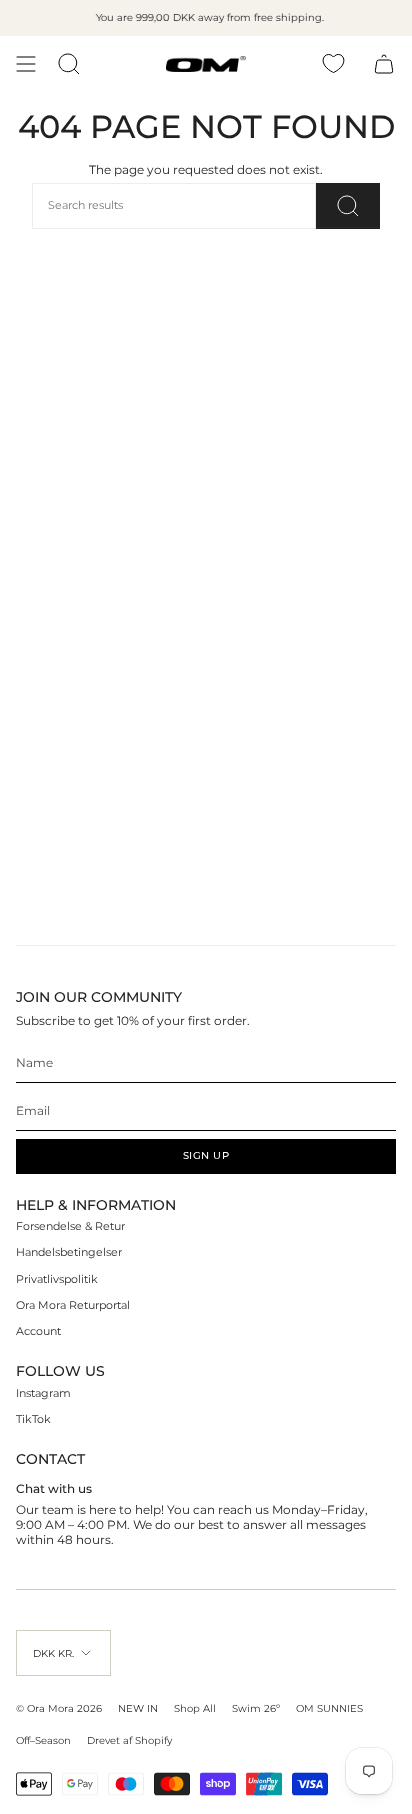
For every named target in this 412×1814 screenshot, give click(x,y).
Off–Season (43, 1740)
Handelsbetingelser (69, 1252)
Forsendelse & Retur (70, 1226)
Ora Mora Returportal (73, 1305)
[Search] (348, 205)
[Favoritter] (333, 63)
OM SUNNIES (329, 1708)
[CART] (384, 64)
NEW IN (138, 1708)
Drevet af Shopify (129, 1740)
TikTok (33, 1419)
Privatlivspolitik (57, 1279)
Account (38, 1331)
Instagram (43, 1393)
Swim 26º (256, 1708)
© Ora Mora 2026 (59, 1708)
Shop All (195, 1708)
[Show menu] (26, 64)
